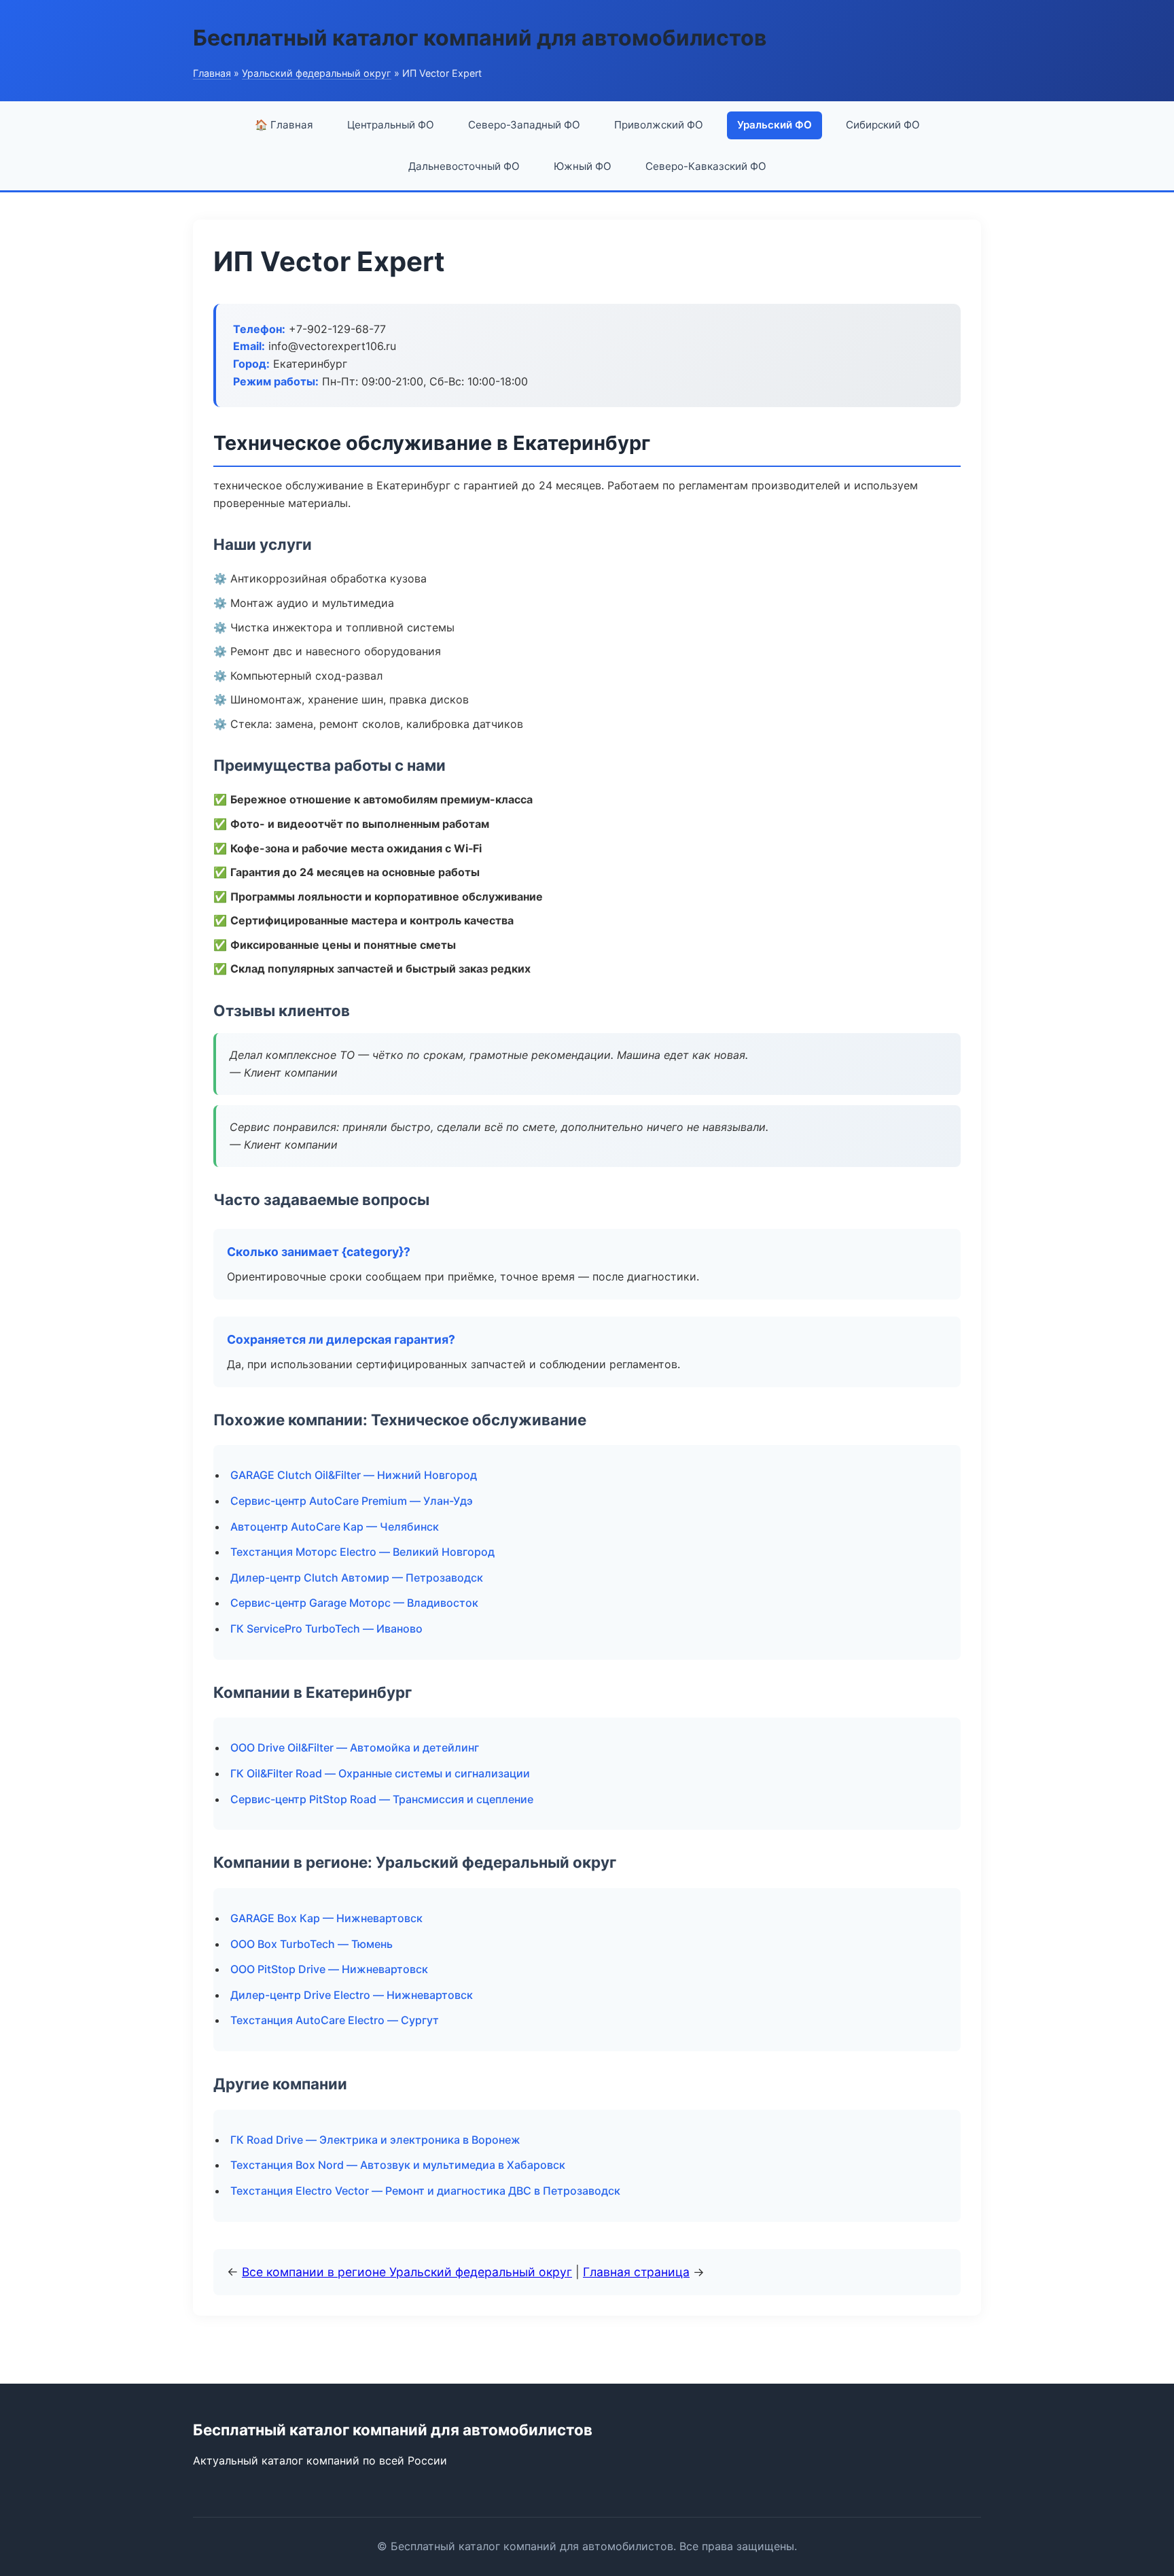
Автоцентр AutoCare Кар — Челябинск (335, 1527)
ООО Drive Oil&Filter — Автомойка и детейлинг (355, 1747)
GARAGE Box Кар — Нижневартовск (326, 1918)
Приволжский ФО (659, 125)
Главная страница (636, 2272)
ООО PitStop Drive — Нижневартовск (329, 1969)
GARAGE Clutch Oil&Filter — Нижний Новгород (354, 1475)
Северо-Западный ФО (524, 125)
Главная (212, 73)
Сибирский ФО (883, 125)
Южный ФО (583, 166)
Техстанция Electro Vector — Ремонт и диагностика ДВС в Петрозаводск (425, 2191)
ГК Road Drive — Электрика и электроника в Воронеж (375, 2140)
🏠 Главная (284, 125)
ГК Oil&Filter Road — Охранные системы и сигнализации (380, 1773)
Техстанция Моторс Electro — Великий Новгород (362, 1552)
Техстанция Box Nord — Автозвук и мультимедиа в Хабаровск (398, 2165)
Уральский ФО (775, 125)
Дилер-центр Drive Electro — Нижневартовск (352, 1995)
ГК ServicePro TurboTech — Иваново (326, 1629)
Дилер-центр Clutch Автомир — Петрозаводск (357, 1578)
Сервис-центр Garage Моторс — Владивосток (354, 1603)
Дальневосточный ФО (464, 166)
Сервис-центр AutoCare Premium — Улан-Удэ (352, 1501)
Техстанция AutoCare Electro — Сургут (335, 2020)
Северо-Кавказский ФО (706, 166)
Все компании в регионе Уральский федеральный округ (407, 2272)
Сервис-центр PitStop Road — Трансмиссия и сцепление (382, 1799)
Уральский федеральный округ (317, 73)
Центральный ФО (391, 125)
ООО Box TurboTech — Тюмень (312, 1944)
